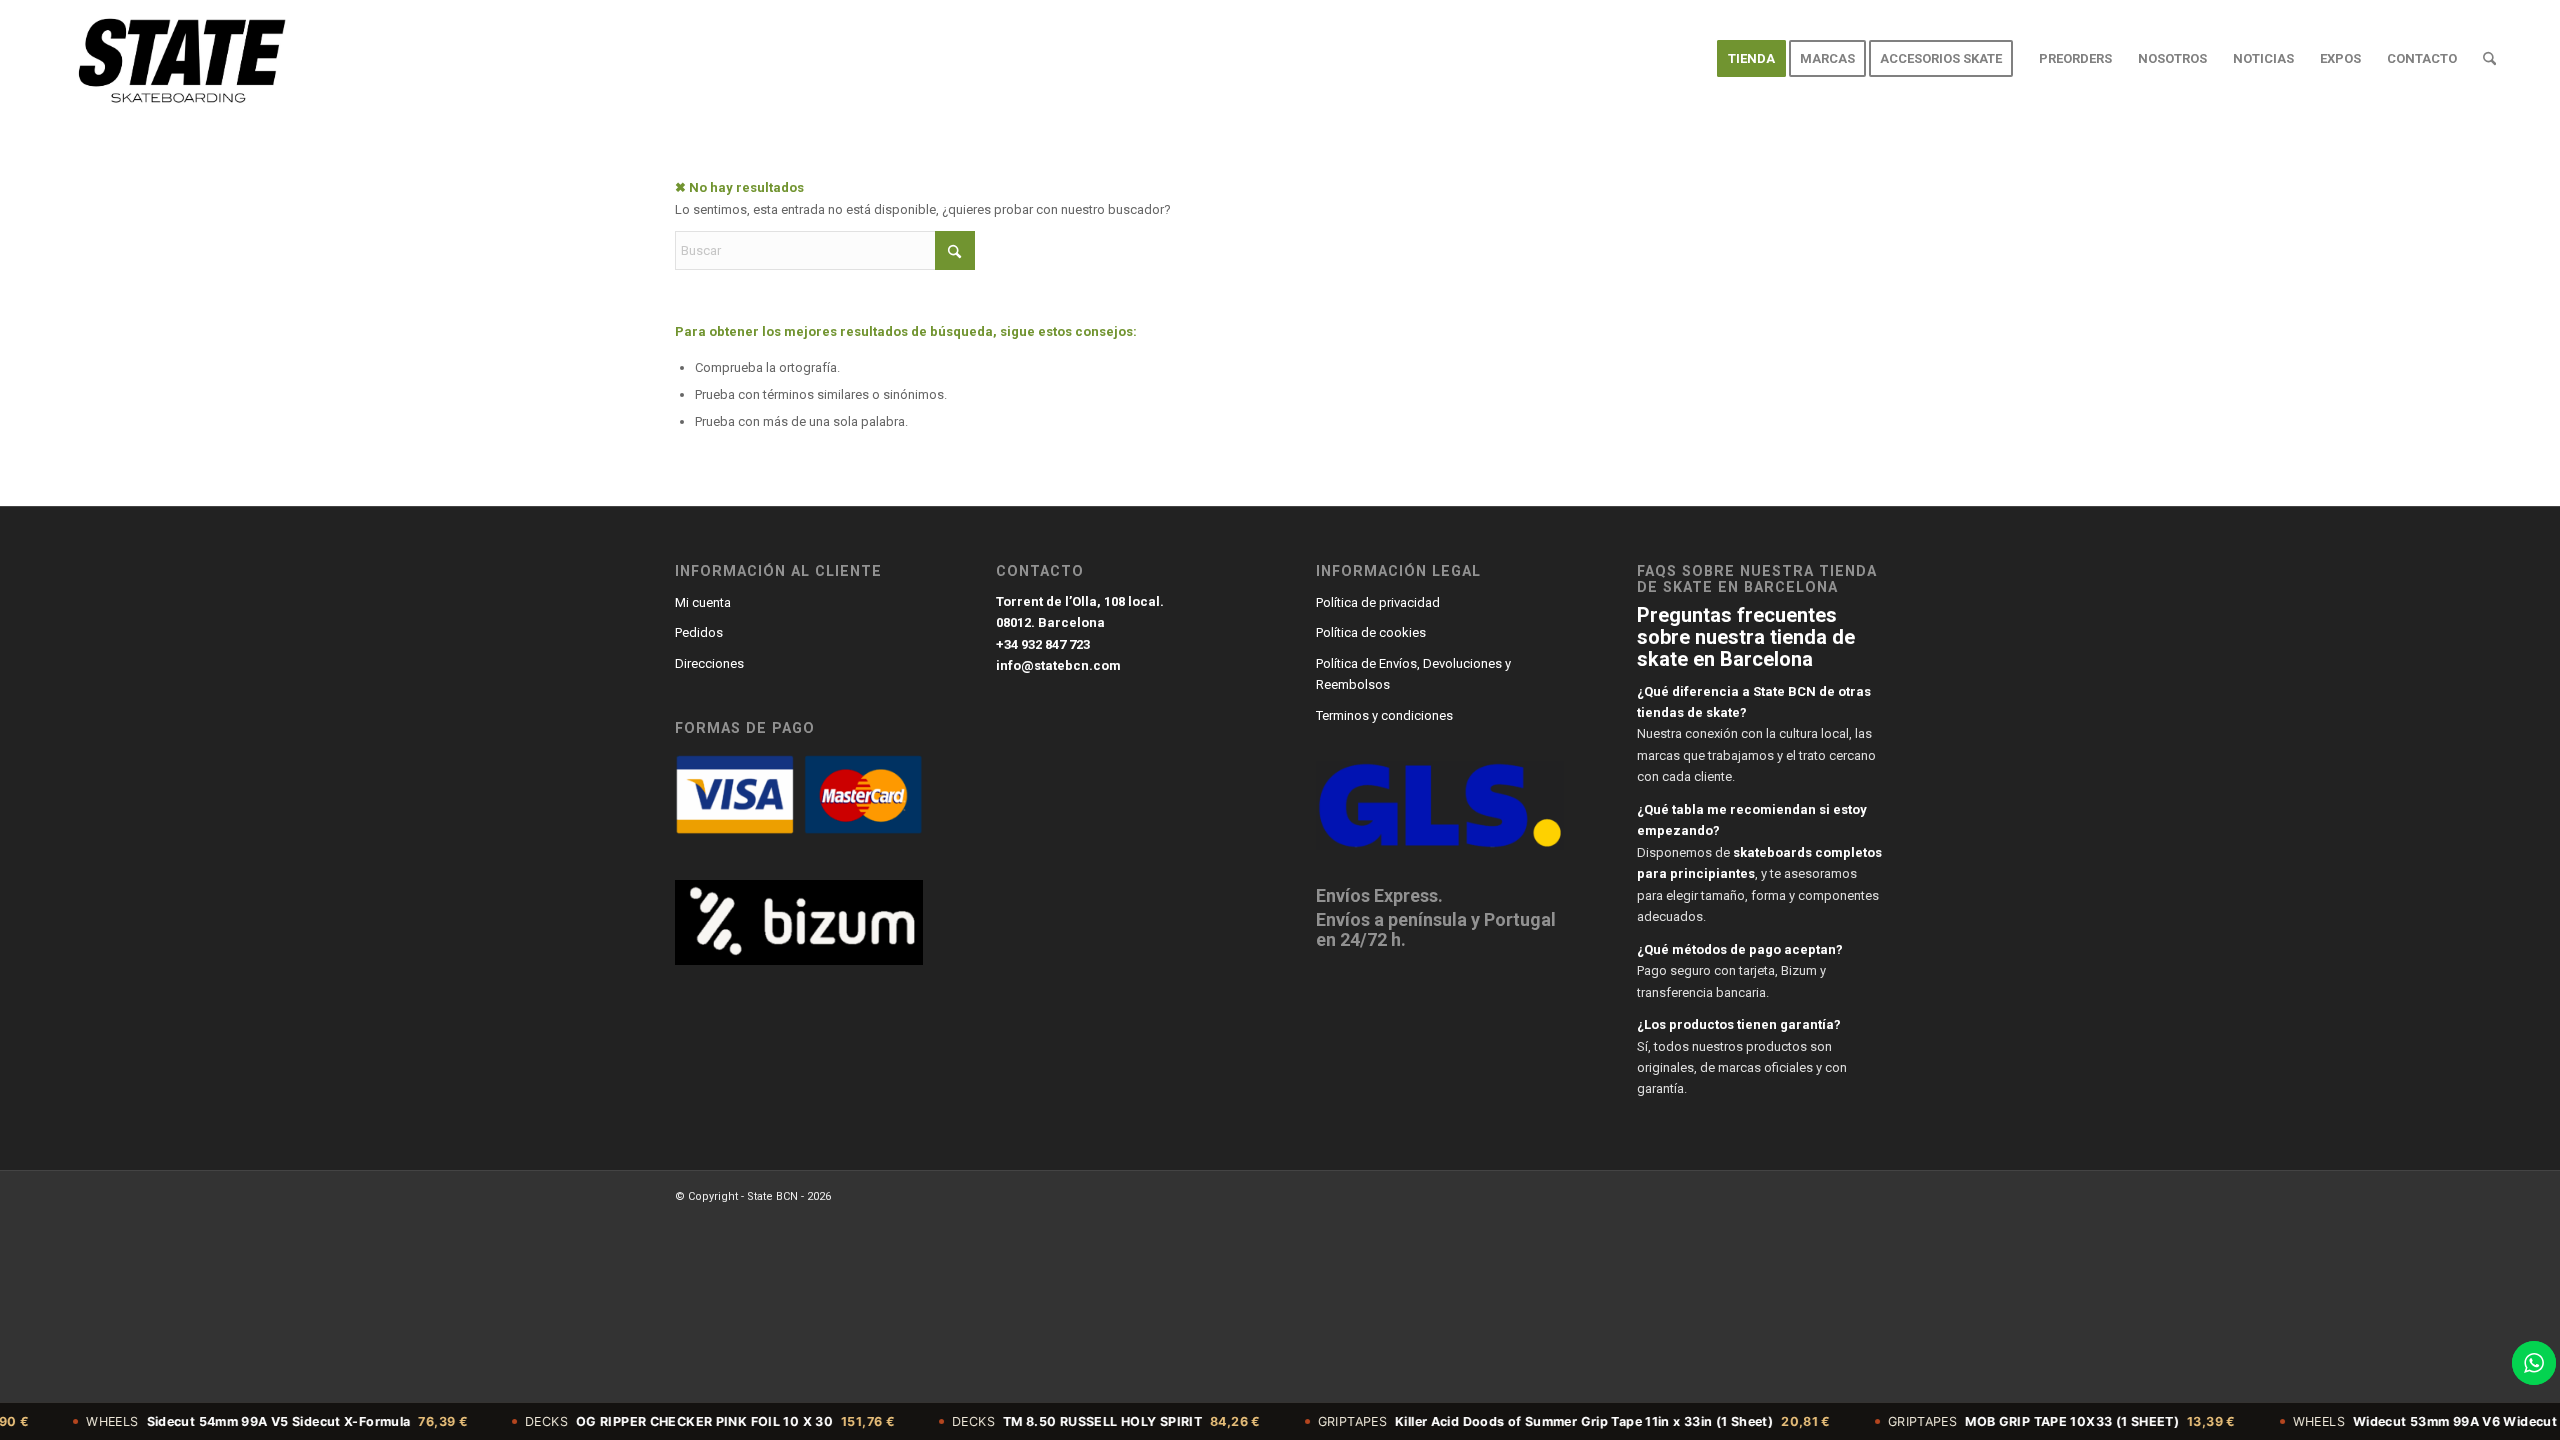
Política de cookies (1371, 632)
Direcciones (709, 663)
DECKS (654, 1421)
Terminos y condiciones (1384, 715)
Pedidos (699, 632)
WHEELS (222, 1421)
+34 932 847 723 (1043, 644)
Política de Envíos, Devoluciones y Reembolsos (1413, 674)
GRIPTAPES (1518, 1421)
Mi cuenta (703, 602)
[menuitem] (1751, 59)
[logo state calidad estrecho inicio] (177, 59)
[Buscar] (2489, 59)
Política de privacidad (1378, 602)
